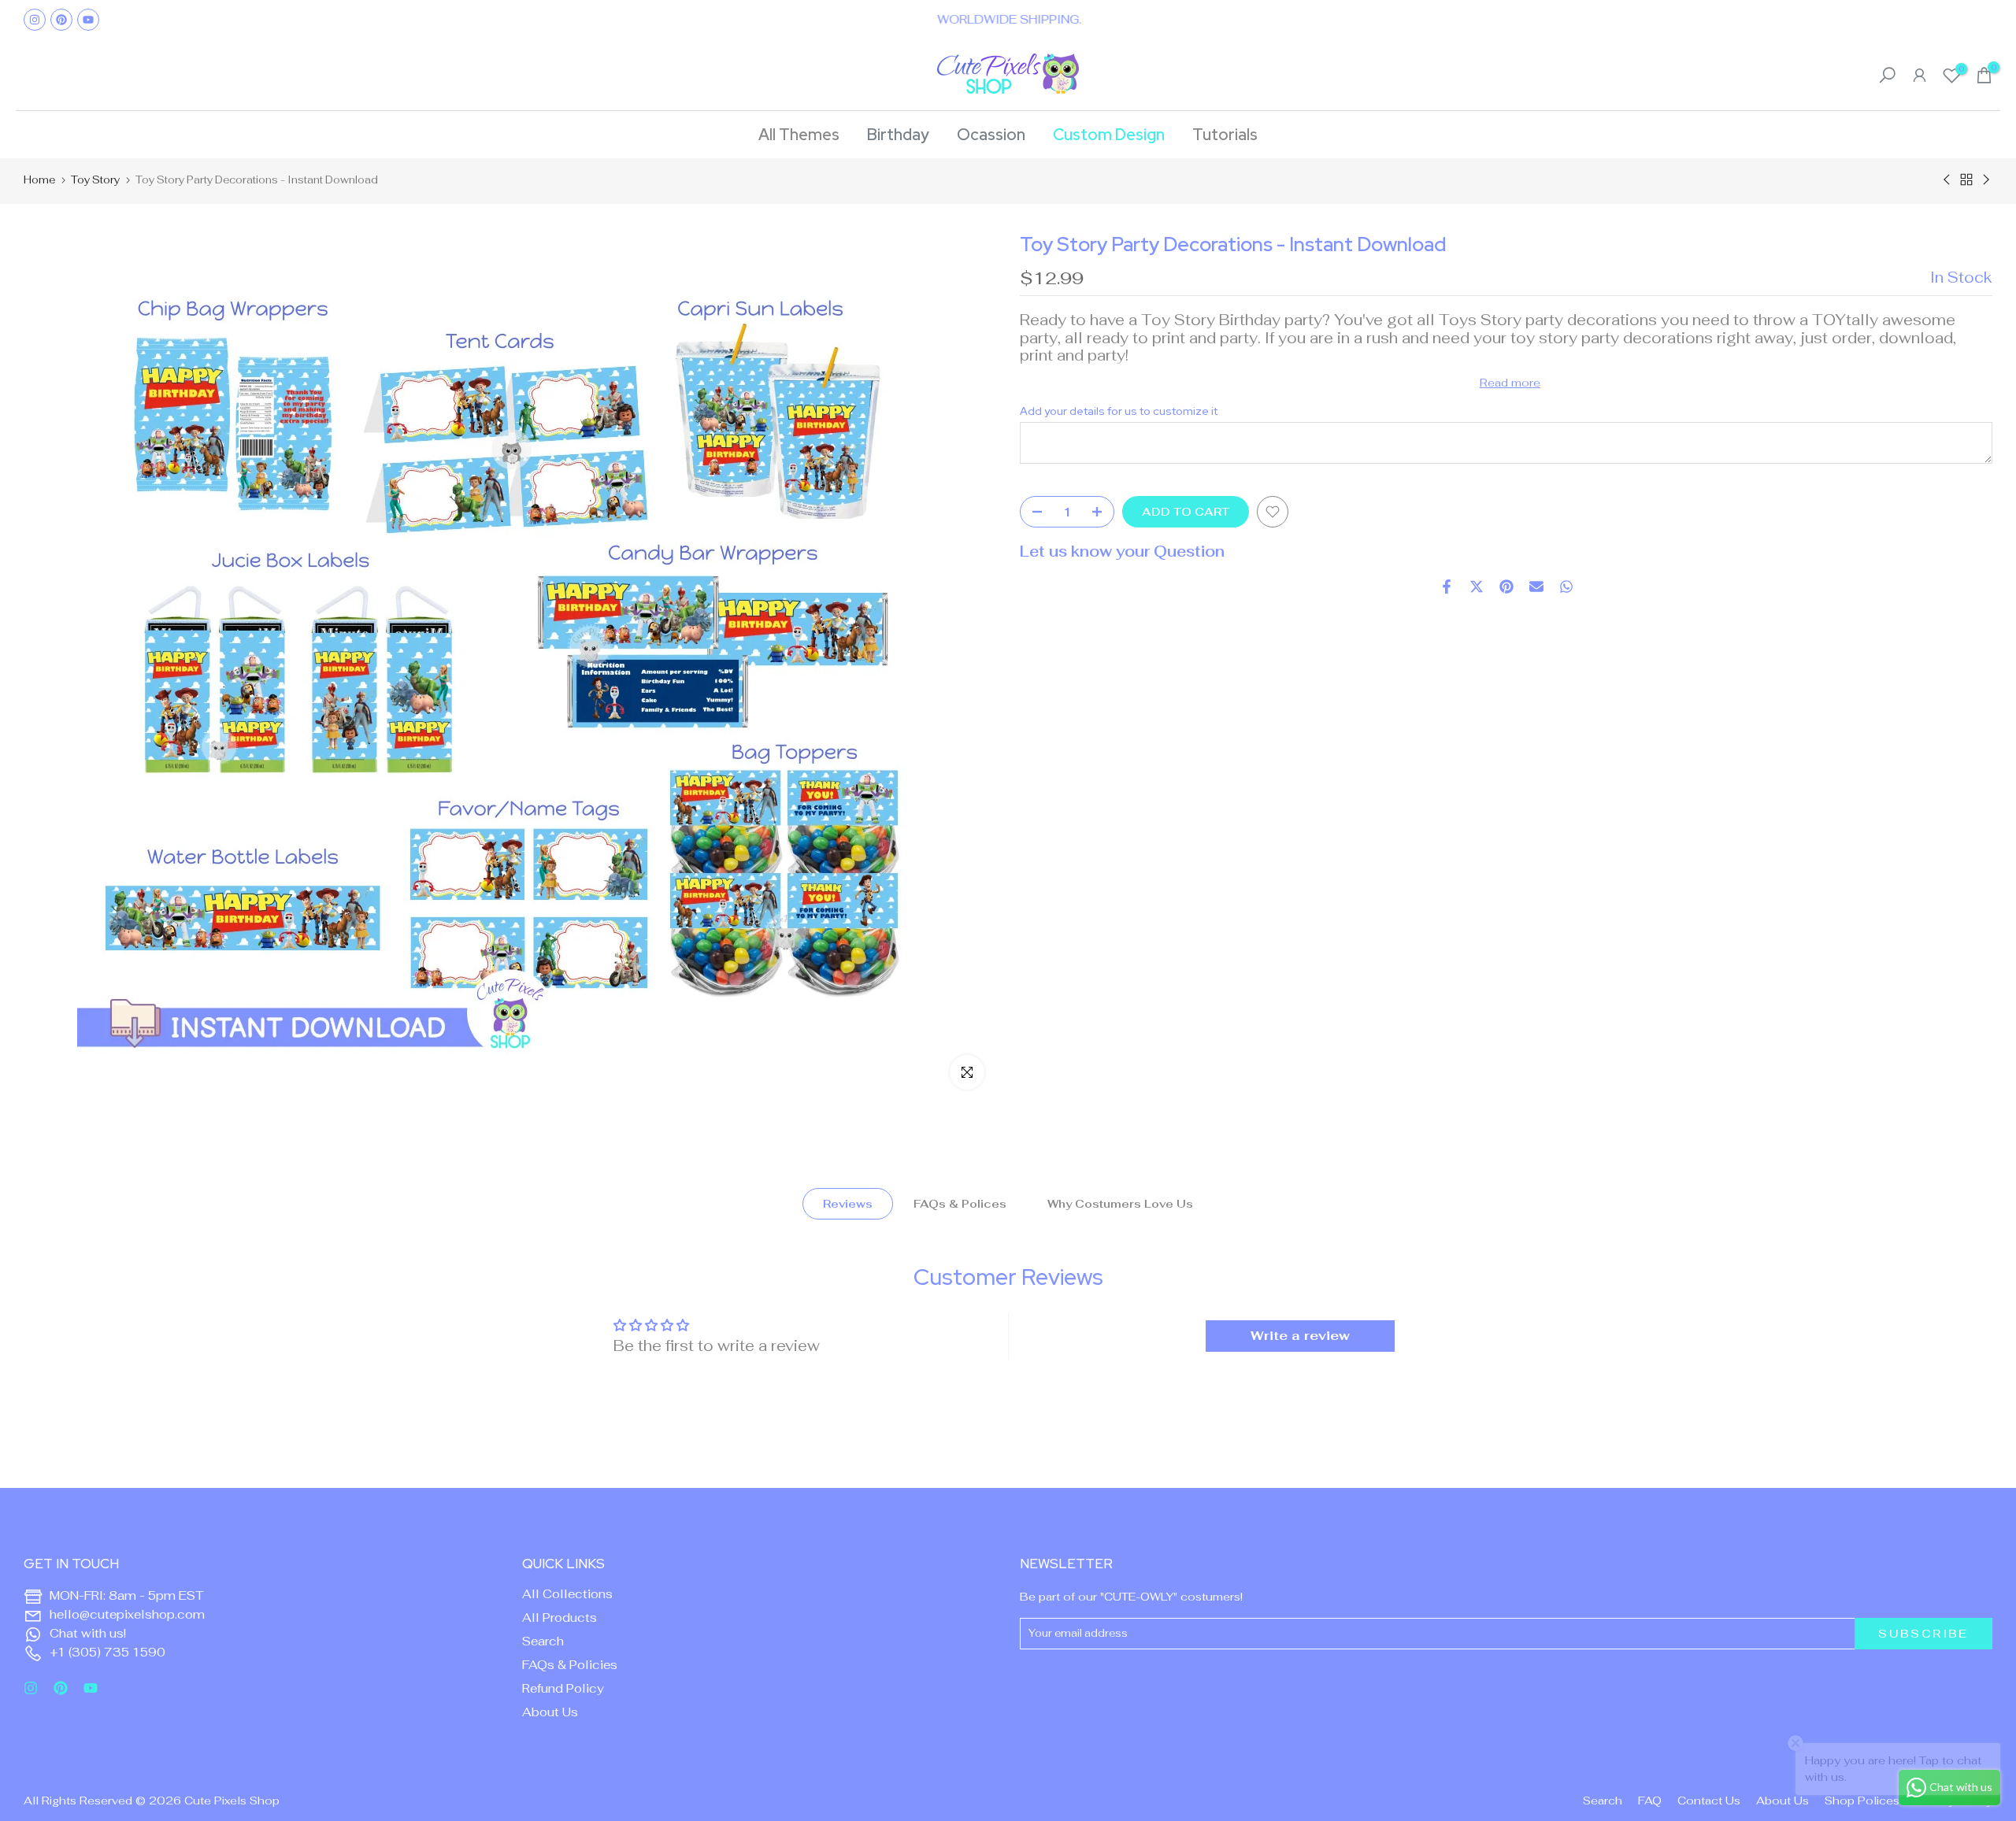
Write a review (1300, 1336)
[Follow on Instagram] (35, 20)
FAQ (1650, 1801)
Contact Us (1709, 1801)
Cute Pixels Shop (232, 1801)
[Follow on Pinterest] (61, 20)
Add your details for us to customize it (1119, 411)
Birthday (898, 135)
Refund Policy (563, 1688)
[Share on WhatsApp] (1566, 587)
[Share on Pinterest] (1506, 587)
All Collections (567, 1594)
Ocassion (991, 135)
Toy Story (95, 180)
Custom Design (1109, 135)
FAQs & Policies (570, 1665)
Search (543, 1641)
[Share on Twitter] (1477, 587)
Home (39, 180)
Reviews (848, 1204)
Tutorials (1225, 135)
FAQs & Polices (960, 1204)
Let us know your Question (1122, 551)
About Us (550, 1712)
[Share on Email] (1536, 587)
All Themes (799, 135)
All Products (560, 1617)
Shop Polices (1862, 1801)
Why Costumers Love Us (1120, 1204)
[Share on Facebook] (1447, 587)
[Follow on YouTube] (88, 20)
